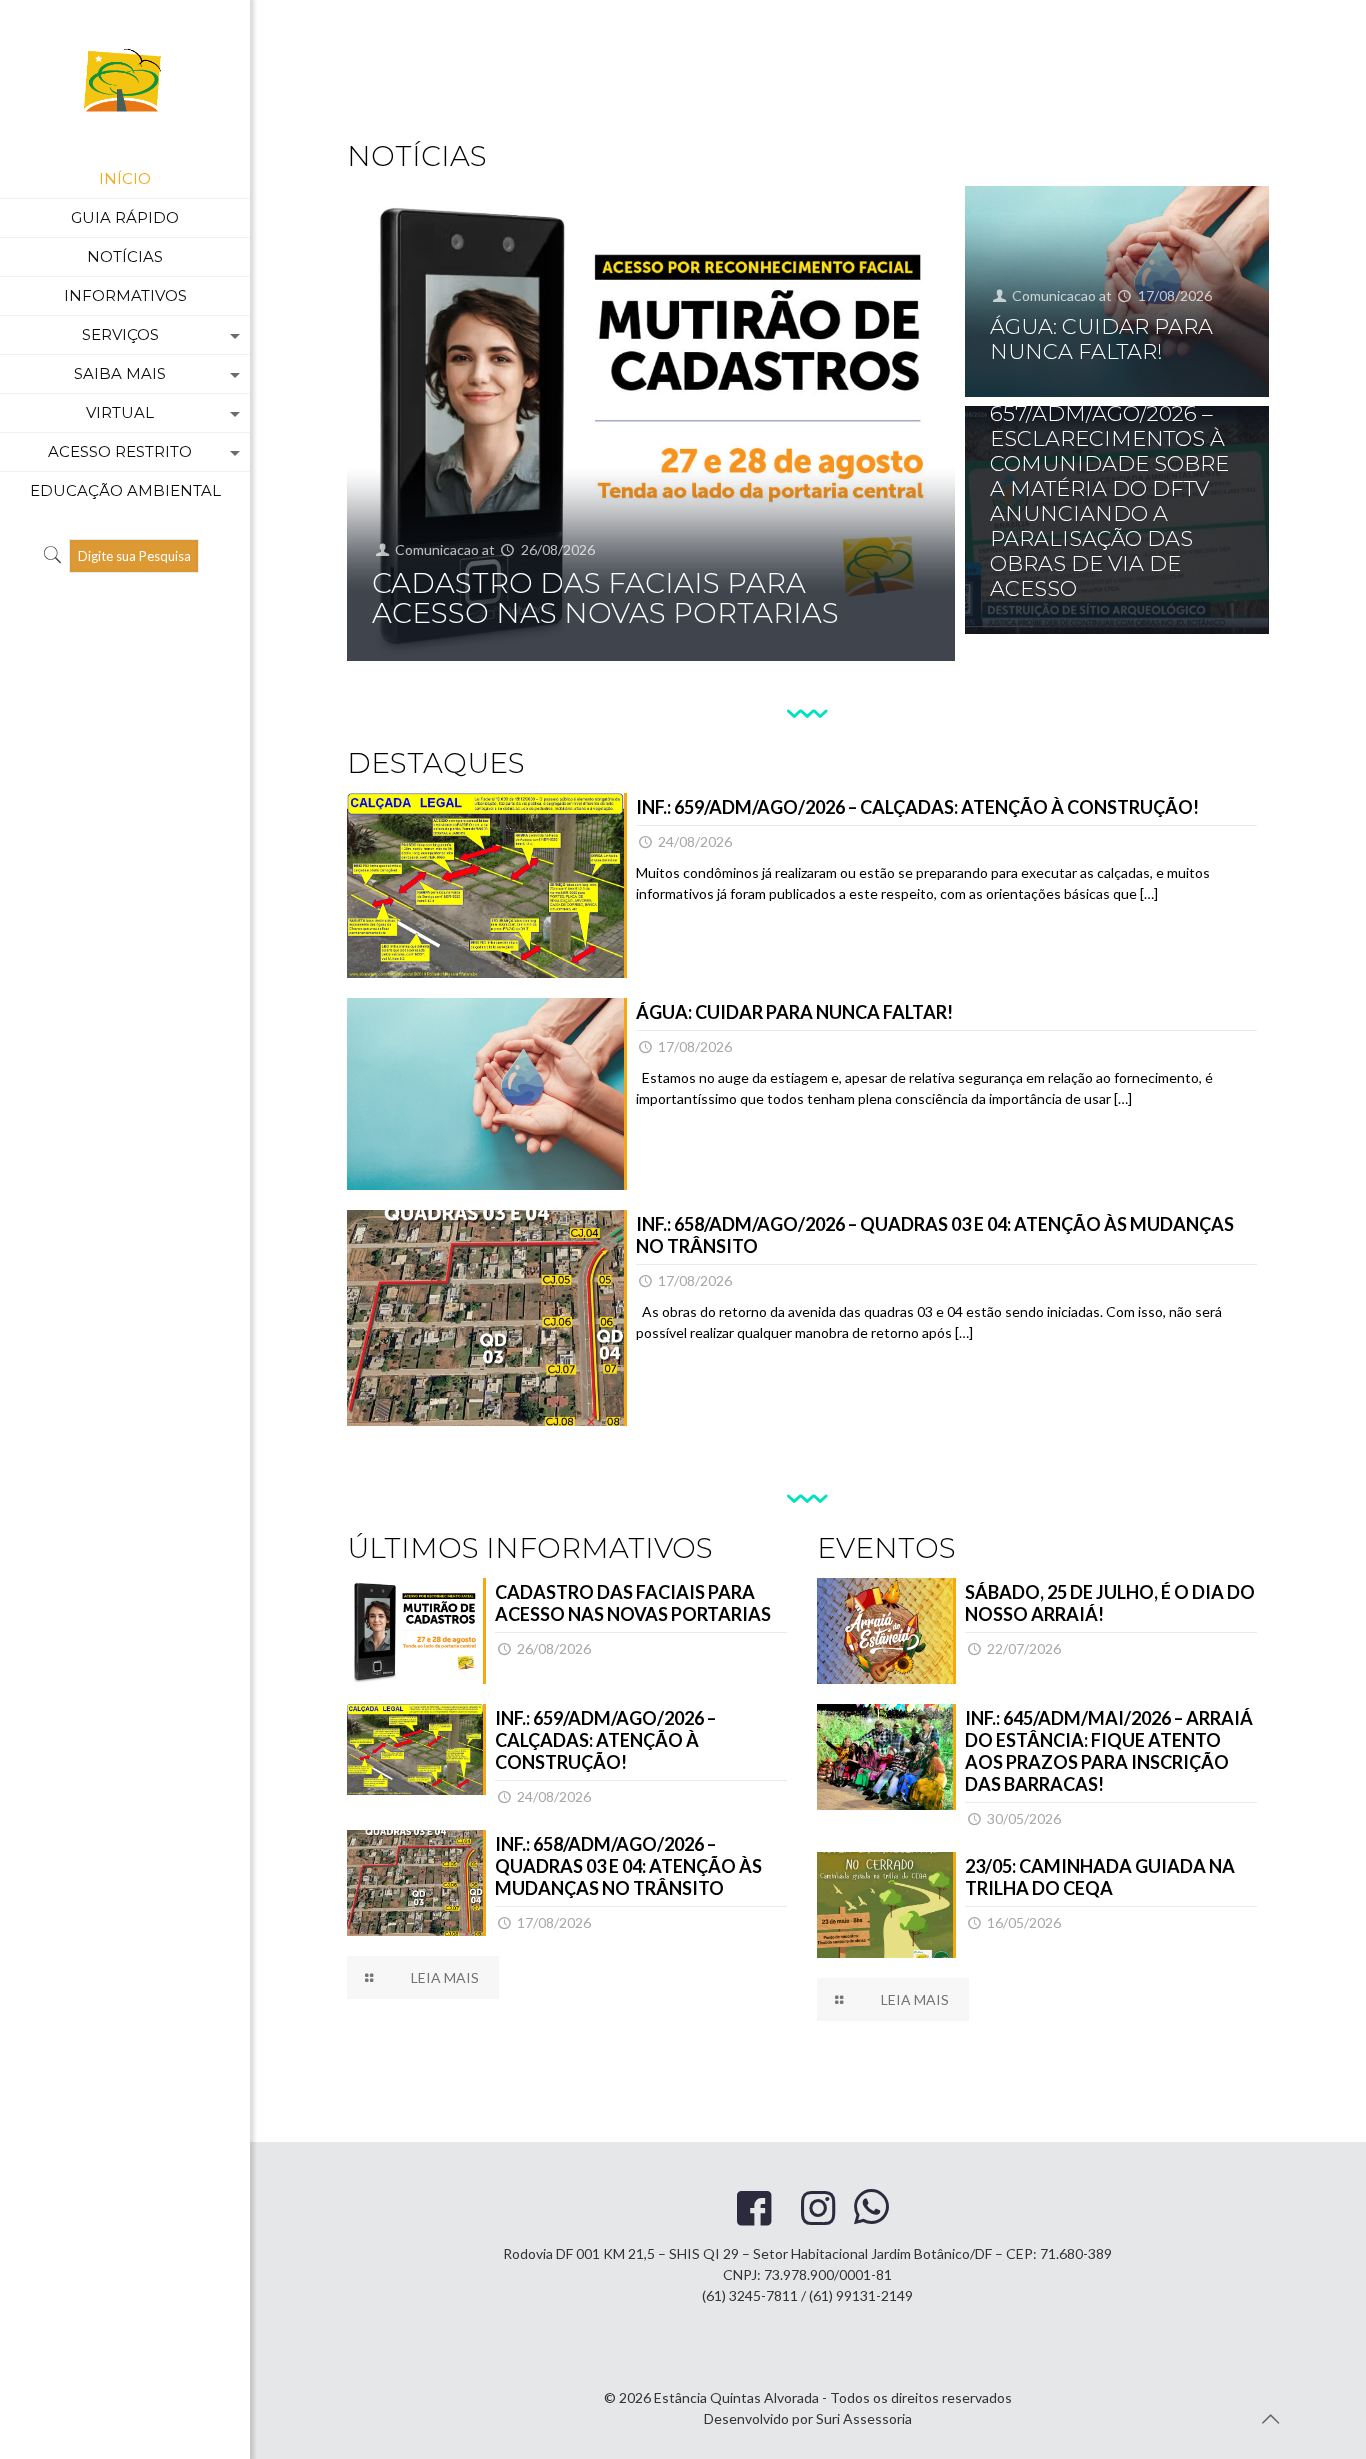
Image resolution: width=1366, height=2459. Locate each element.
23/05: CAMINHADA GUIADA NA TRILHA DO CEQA (1100, 1877)
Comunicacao (437, 549)
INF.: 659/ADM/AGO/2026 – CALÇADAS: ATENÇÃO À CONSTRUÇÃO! (917, 807)
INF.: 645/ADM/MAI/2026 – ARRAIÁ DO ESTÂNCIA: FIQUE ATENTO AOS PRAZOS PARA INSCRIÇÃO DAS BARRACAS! (1109, 1751)
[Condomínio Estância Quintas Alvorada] (125, 80)
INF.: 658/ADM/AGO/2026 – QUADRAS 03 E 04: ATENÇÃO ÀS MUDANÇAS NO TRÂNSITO (628, 1866)
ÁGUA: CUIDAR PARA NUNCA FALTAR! (1101, 339)
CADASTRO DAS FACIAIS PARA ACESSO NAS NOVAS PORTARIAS (605, 598)
